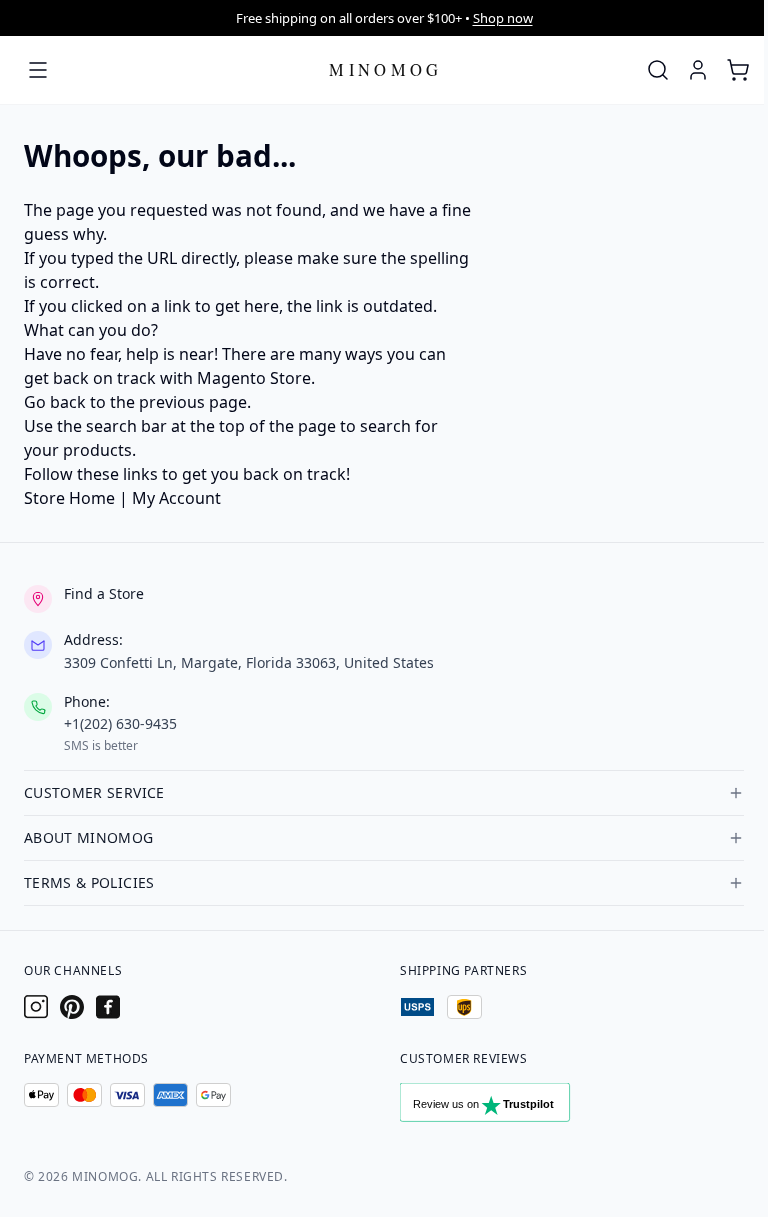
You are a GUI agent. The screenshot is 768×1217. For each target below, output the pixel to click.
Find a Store (104, 593)
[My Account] (698, 70)
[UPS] (464, 1007)
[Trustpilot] (506, 1107)
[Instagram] (36, 1007)
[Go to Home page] (386, 69)
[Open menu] (38, 70)
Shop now (503, 18)
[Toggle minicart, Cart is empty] (738, 70)
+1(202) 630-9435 (120, 723)
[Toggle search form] (658, 70)
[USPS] (417, 1007)
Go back (55, 402)
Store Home (69, 498)
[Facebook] (108, 1007)
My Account (176, 498)
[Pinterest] (72, 1007)
